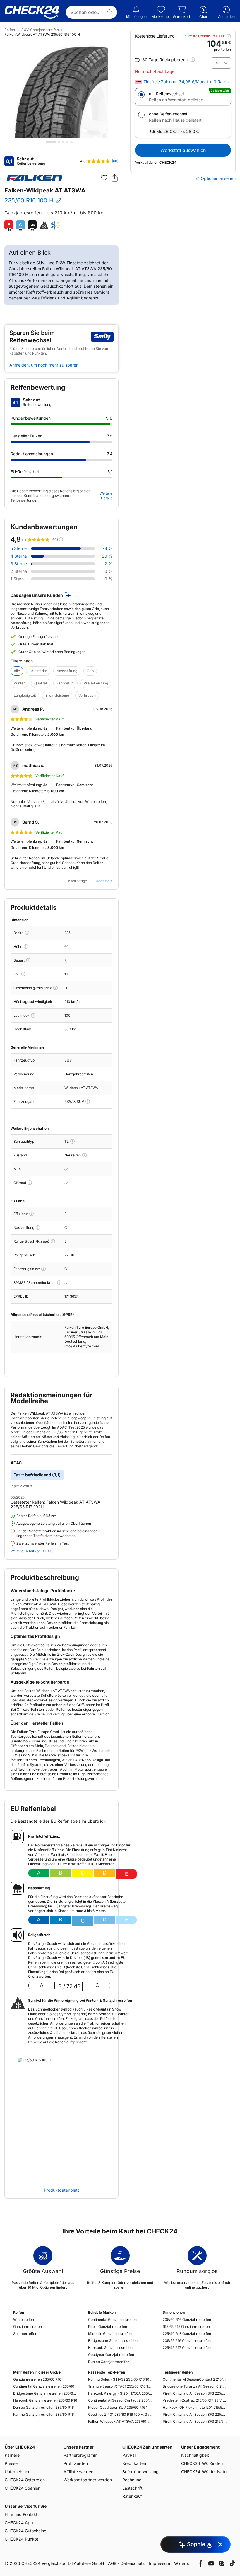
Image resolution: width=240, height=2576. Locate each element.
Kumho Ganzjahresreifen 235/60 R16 (43, 2414)
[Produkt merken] (104, 178)
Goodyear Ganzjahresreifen (111, 2355)
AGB (112, 2563)
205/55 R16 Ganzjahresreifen (187, 2341)
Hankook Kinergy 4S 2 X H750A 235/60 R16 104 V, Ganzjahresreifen (120, 2393)
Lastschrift (132, 2488)
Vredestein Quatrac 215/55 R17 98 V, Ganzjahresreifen (195, 2400)
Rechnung (132, 2480)
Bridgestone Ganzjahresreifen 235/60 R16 (45, 2393)
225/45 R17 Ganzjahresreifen (187, 2348)
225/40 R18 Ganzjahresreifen (187, 2334)
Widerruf (182, 2563)
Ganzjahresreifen (28, 2327)
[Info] (27, 933)
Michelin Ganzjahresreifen (110, 2334)
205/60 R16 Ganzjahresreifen (187, 2319)
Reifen (10, 30)
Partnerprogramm (80, 2455)
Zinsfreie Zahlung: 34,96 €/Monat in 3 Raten (186, 82)
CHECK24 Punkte (22, 2539)
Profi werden (76, 2463)
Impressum (160, 2563)
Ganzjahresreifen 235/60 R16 (37, 2379)
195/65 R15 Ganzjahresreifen (186, 2327)
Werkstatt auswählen (183, 150)
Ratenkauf (132, 2496)
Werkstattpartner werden (88, 2480)
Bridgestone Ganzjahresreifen (113, 2341)
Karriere (12, 2455)
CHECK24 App (19, 2523)
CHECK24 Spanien (23, 2488)
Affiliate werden (78, 2472)
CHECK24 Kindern (203, 2463)
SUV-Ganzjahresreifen (40, 30)
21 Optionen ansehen (215, 178)
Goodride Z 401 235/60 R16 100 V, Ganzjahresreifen (120, 2414)
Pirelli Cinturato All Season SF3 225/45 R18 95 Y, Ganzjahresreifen (195, 2414)
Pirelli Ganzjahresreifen (108, 2327)
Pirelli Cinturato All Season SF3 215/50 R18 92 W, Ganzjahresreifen (195, 2421)
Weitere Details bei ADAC (31, 1551)
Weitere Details (106, 496)
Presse (11, 2463)
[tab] (51, 142)
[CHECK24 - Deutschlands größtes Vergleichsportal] (32, 12)
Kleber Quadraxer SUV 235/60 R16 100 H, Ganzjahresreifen (120, 2407)
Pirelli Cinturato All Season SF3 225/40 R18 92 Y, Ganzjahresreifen (195, 2393)
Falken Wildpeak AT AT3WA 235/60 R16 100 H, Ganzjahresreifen (120, 2421)
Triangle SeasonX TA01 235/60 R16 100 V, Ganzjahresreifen (120, 2386)
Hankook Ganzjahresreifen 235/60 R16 (45, 2400)
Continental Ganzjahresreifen (112, 2319)
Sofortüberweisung (140, 2472)
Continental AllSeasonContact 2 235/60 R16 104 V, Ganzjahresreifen (120, 2400)
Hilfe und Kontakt (21, 2514)
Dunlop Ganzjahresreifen (109, 2362)
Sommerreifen (25, 2334)
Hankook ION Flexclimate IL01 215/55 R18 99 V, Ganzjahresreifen (195, 2407)
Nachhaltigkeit (195, 2455)
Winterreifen (24, 2319)
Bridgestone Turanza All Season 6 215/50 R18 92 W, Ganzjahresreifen (195, 2386)
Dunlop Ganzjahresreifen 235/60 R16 (43, 2407)
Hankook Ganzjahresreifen (110, 2348)
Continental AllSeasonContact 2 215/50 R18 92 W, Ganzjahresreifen (195, 2379)
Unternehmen (18, 2472)
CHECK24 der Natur (205, 2472)
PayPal (129, 2455)
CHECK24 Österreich (25, 2480)
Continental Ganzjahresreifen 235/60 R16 (45, 2386)
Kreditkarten (134, 2463)
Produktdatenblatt (61, 2190)
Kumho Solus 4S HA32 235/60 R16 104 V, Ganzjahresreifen (120, 2379)
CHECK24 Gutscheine (25, 2531)
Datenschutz (133, 2563)
